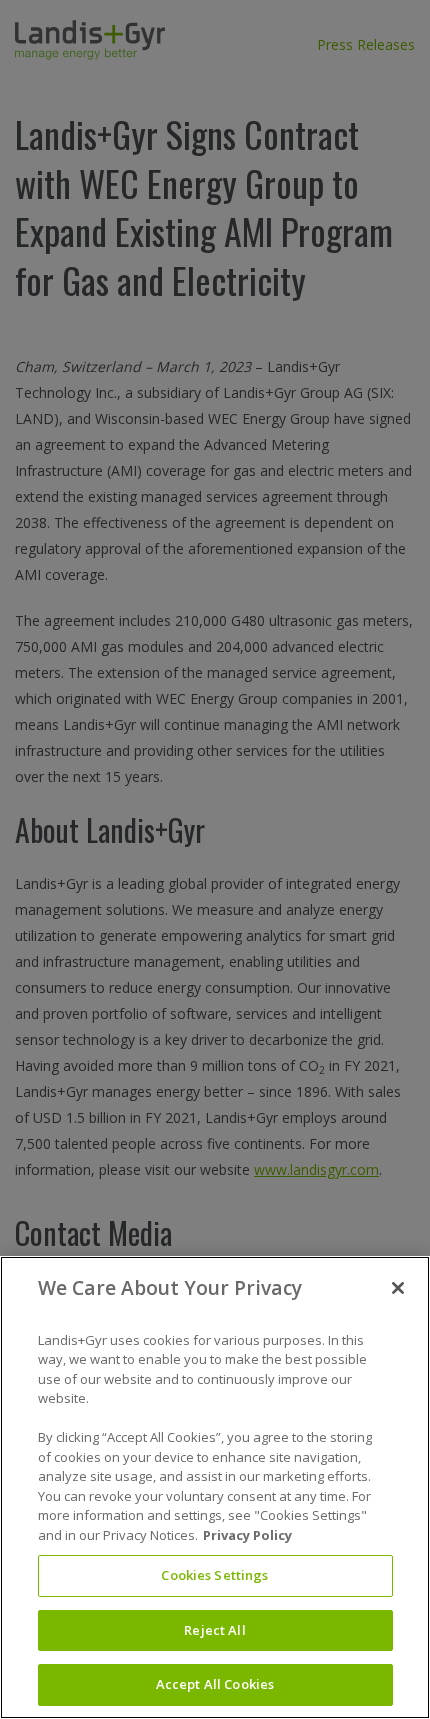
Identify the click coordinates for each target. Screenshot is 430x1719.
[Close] (398, 1288)
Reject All (214, 1630)
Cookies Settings (214, 1575)
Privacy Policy (247, 1535)
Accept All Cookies (215, 1684)
